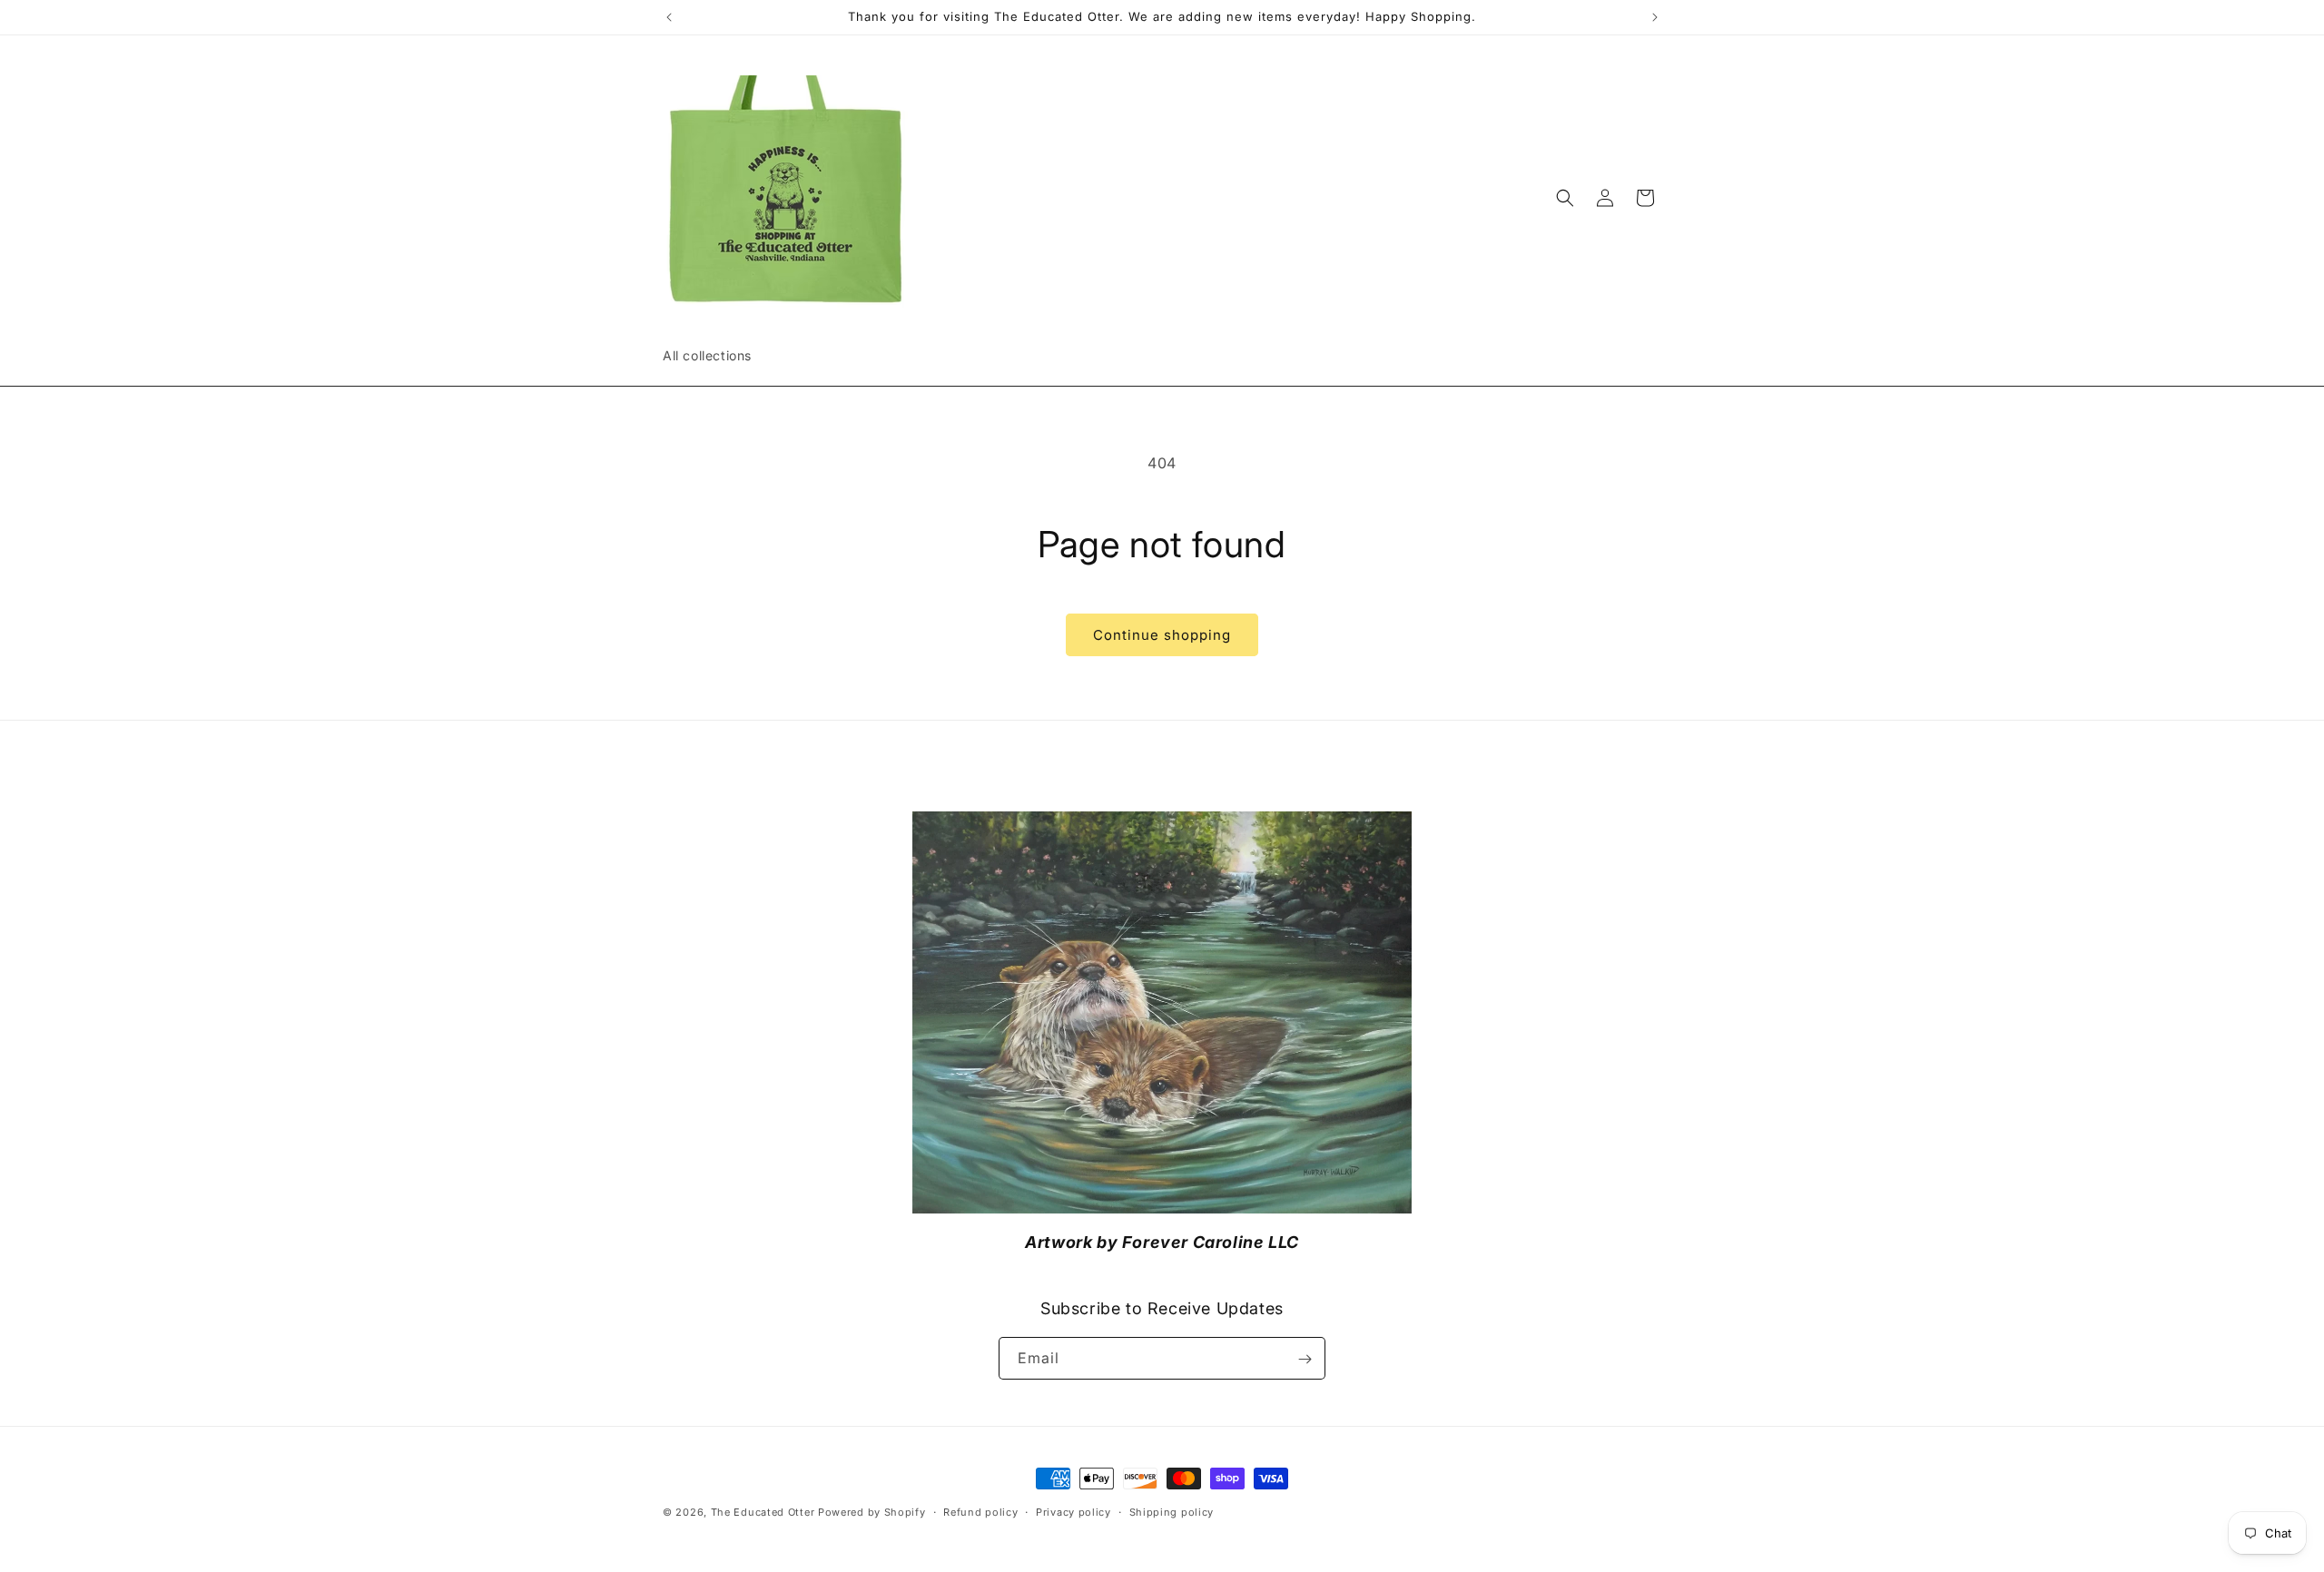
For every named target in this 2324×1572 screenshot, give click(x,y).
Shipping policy (1172, 1512)
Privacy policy (1073, 1512)
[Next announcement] (1655, 17)
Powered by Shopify (872, 1512)
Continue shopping (1162, 635)
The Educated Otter (763, 1512)
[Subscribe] (1305, 1359)
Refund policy (980, 1512)
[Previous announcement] (669, 17)
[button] (1565, 198)
